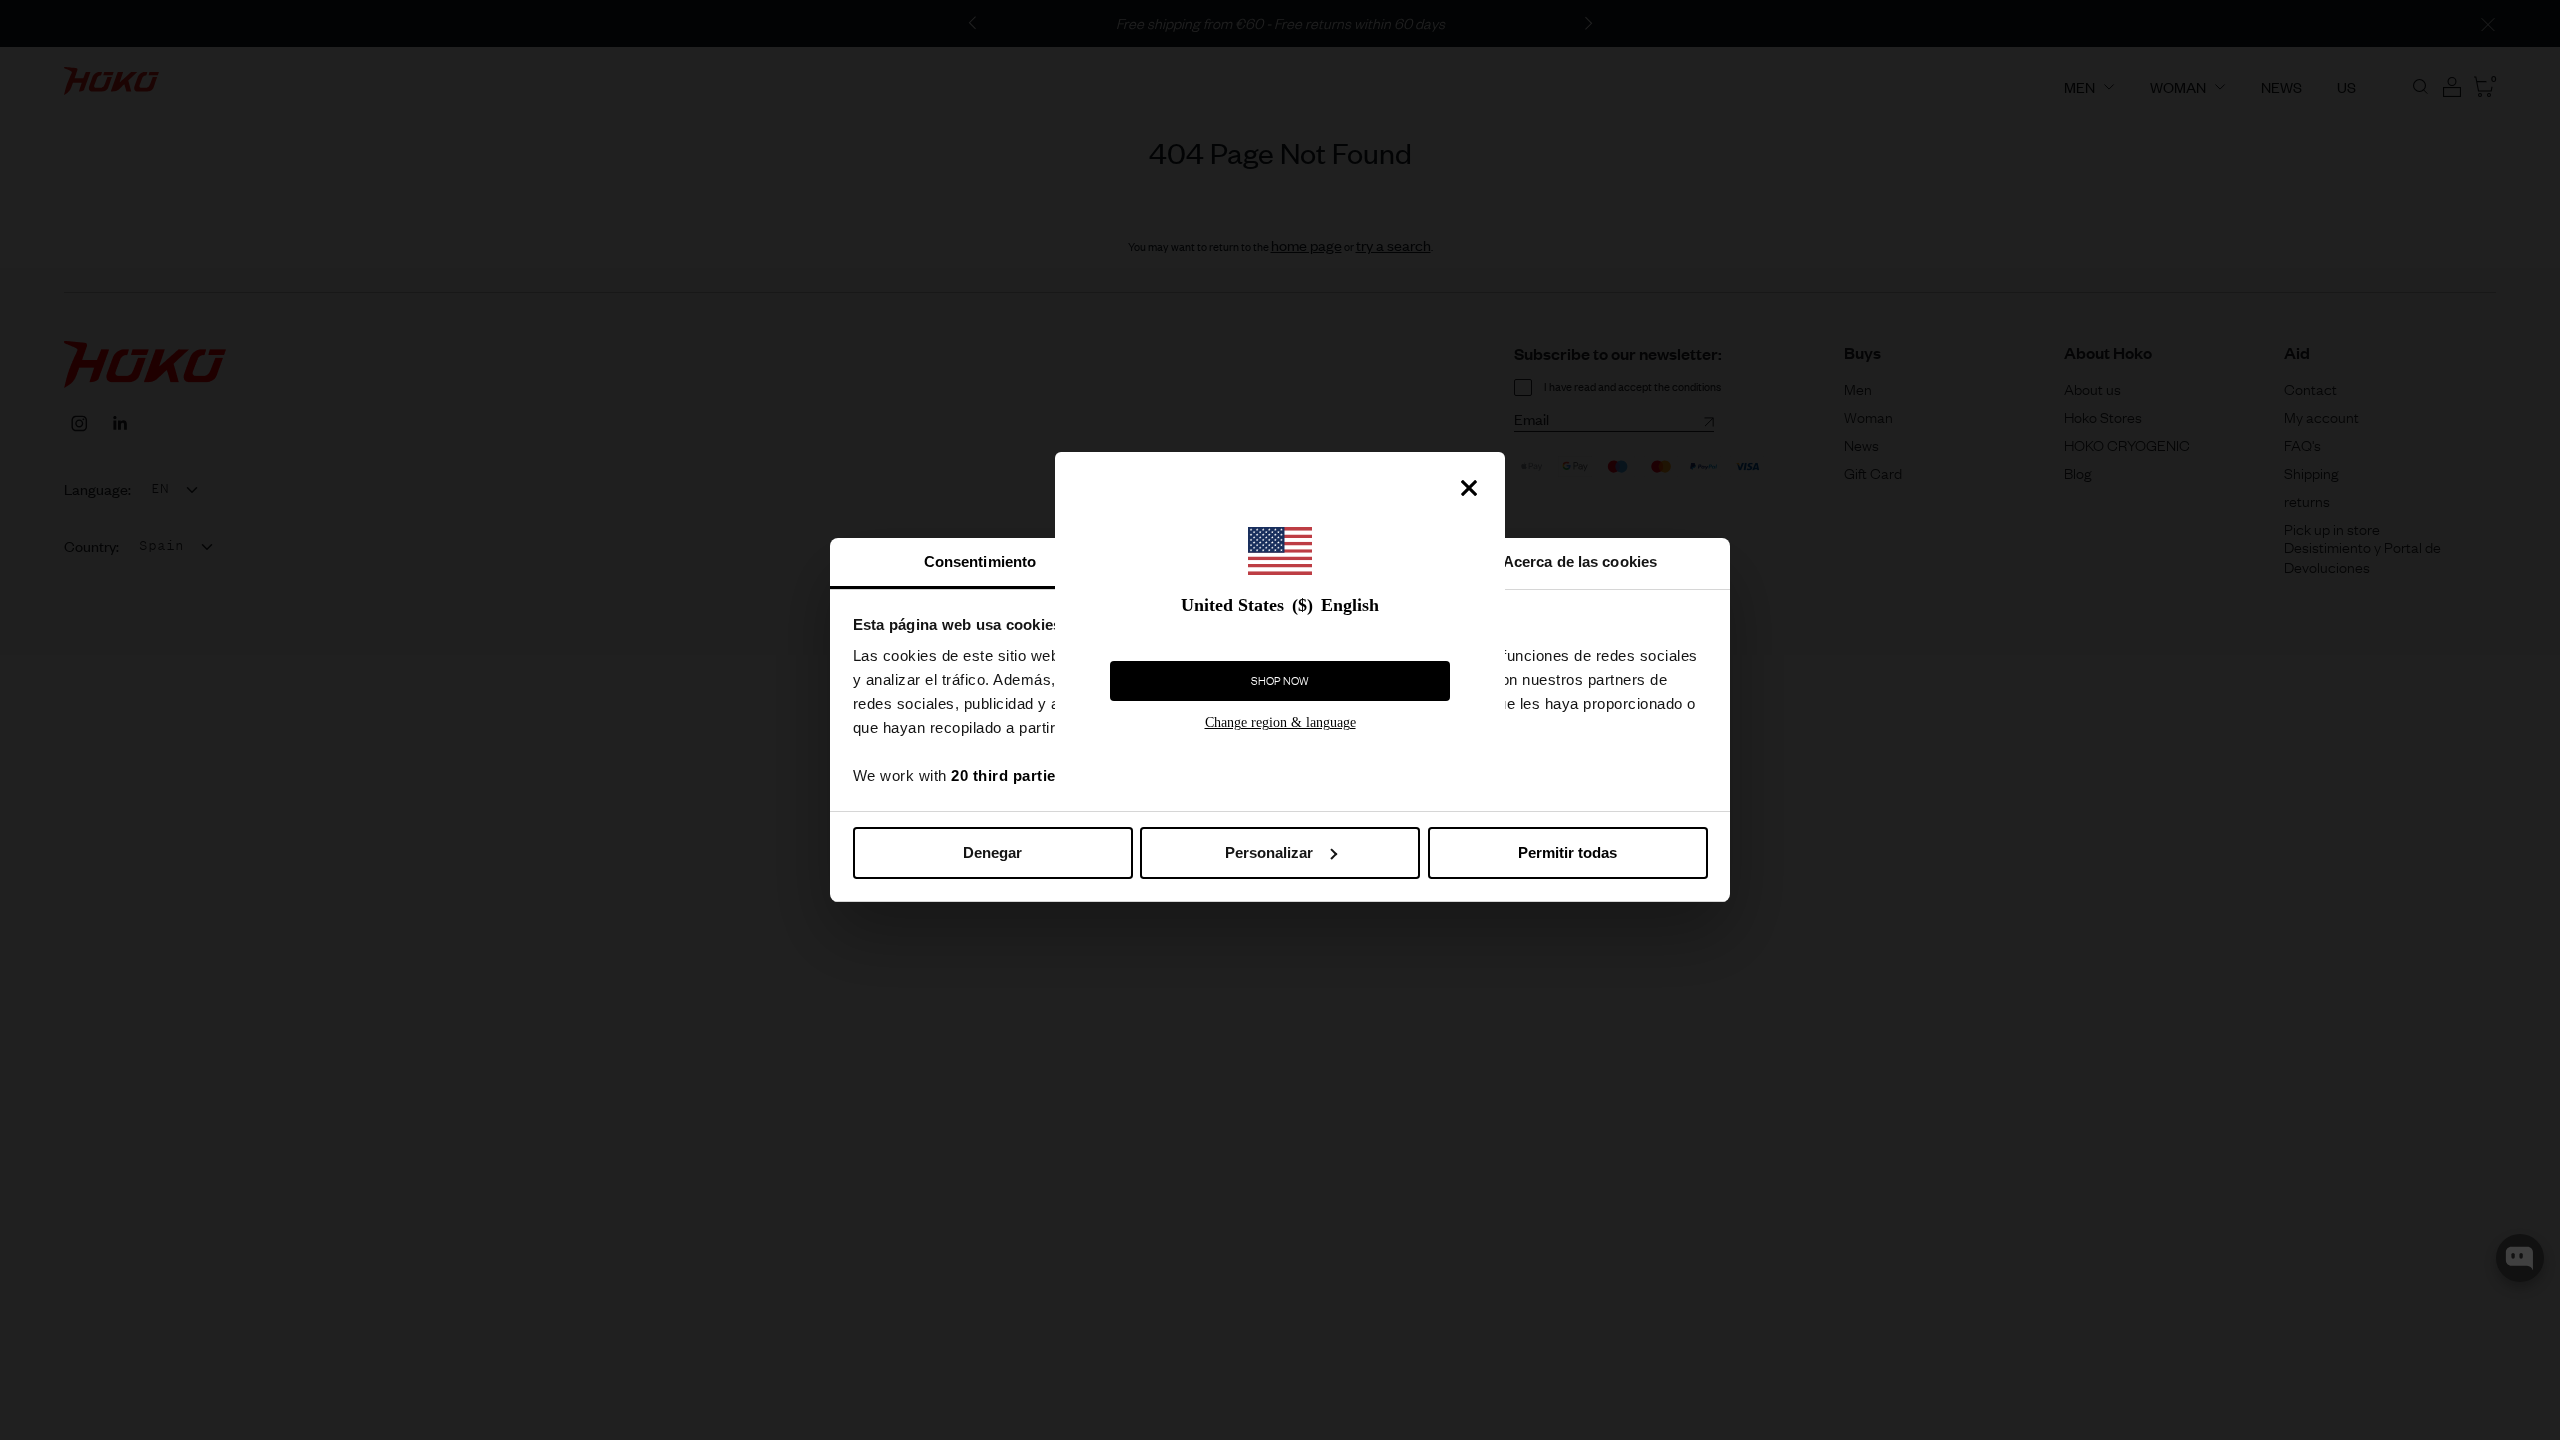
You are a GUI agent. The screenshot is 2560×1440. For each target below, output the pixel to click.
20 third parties (1007, 775)
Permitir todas (1567, 852)
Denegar (992, 852)
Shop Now (1280, 681)
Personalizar (1269, 852)
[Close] (1469, 488)
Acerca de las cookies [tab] (1580, 561)
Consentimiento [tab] (980, 561)
